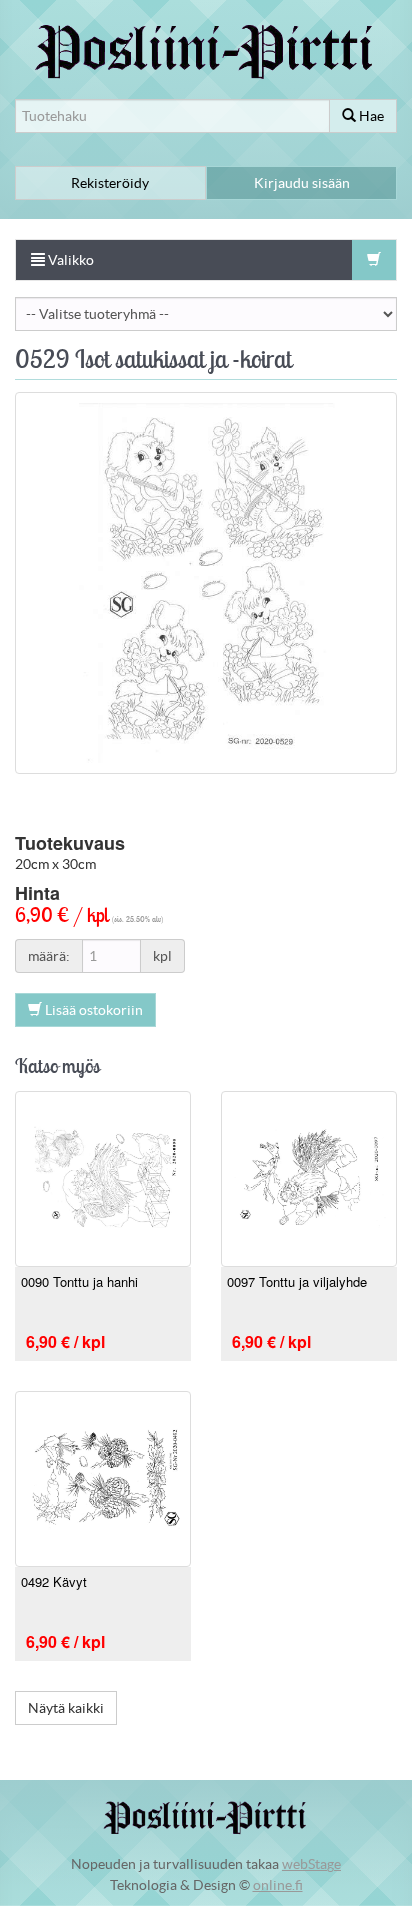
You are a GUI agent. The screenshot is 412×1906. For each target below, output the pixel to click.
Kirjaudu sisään (302, 183)
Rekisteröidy (110, 183)
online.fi (278, 1885)
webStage (311, 1864)
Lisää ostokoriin (92, 1010)
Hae (370, 116)
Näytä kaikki (66, 1708)
